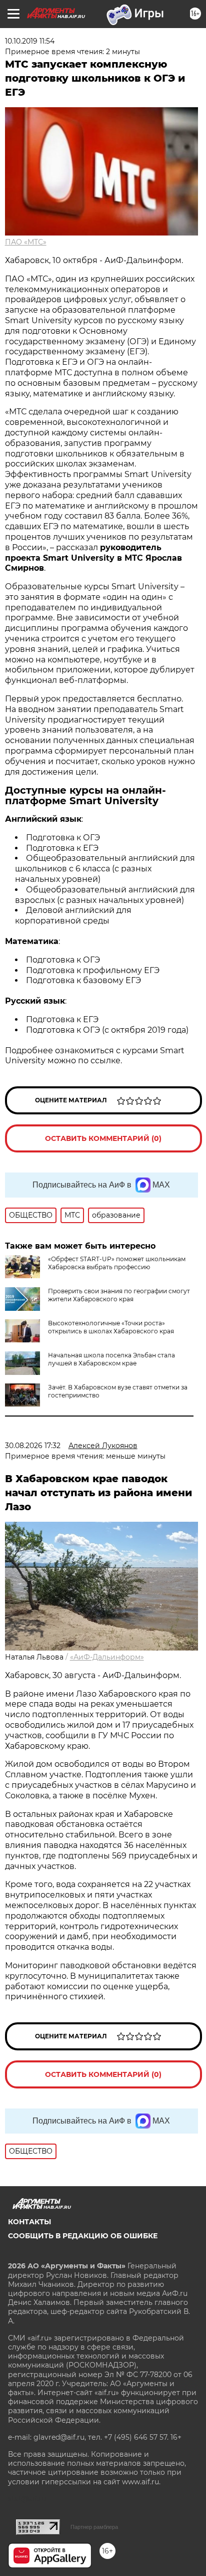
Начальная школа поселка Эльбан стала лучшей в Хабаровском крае (111, 1359)
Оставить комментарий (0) (103, 1138)
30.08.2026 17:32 (33, 1446)
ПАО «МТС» (26, 242)
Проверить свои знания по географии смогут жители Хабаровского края (119, 1295)
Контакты (29, 2222)
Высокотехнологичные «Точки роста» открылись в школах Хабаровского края (111, 1327)
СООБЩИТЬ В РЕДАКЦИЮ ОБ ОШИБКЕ (83, 2236)
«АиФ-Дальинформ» (107, 1657)
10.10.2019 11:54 (30, 41)
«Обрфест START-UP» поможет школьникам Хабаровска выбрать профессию (117, 1263)
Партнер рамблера (94, 2527)
